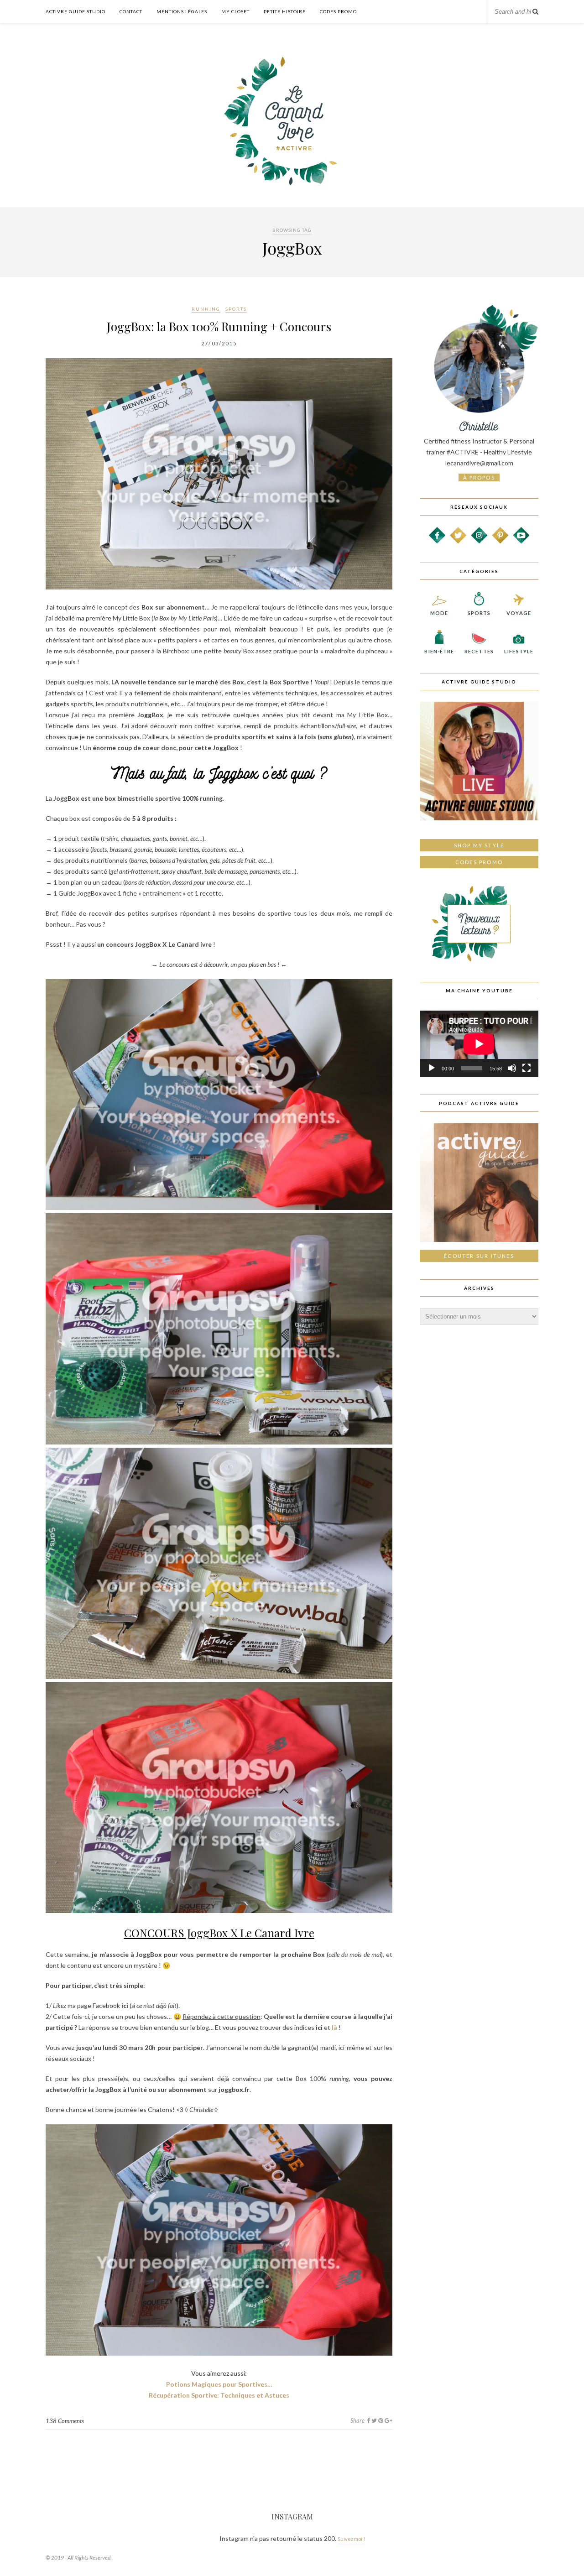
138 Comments (65, 2421)
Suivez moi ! (351, 2539)
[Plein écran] (527, 1068)
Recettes (479, 651)
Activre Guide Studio (76, 11)
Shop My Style (479, 845)
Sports (236, 309)
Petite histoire (285, 11)
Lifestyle (519, 651)
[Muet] (512, 1068)
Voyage (519, 613)
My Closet (235, 11)
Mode (439, 613)
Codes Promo (338, 11)
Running (206, 309)
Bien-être (439, 651)
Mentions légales (182, 11)
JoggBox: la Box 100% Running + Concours (219, 326)
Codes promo (479, 862)
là (334, 2027)
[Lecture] (432, 1068)
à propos (479, 477)
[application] (479, 1044)
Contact (131, 11)
